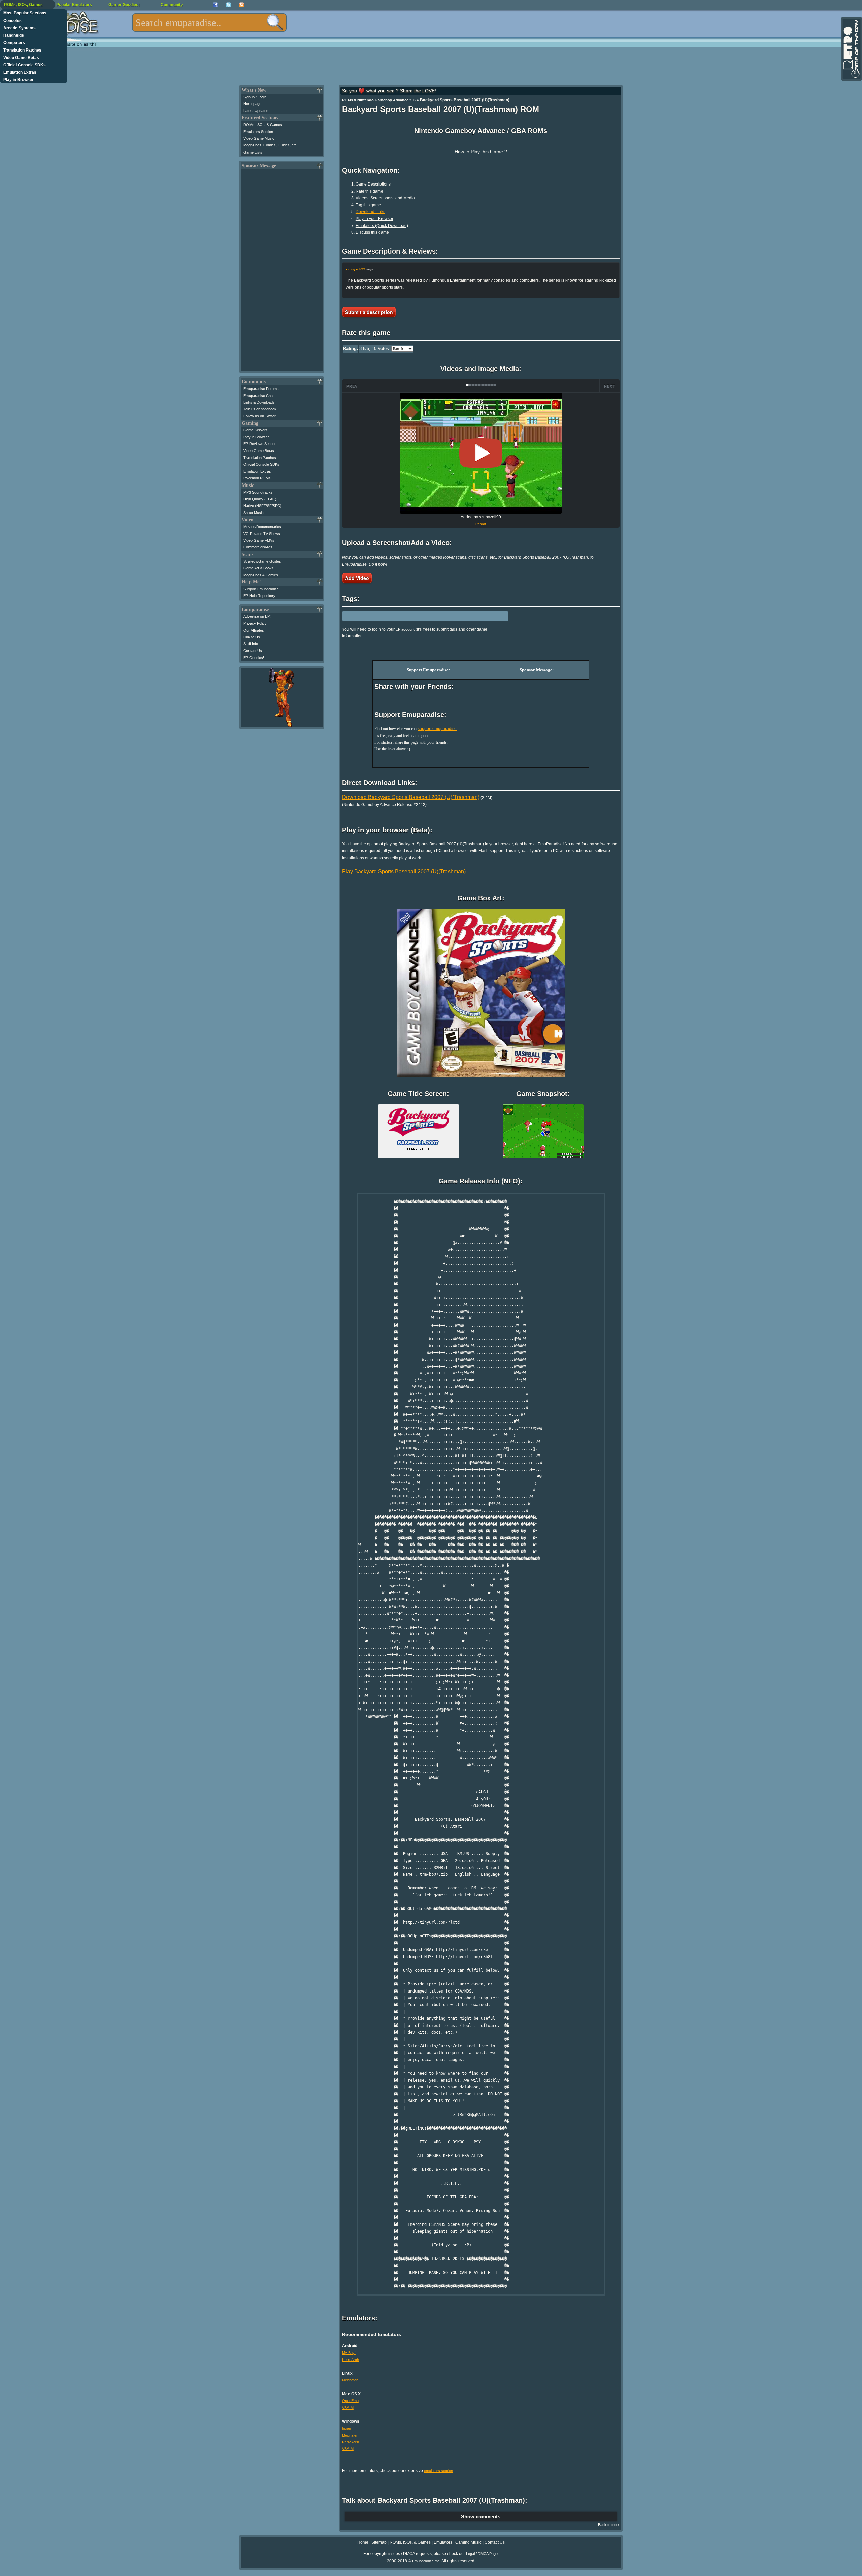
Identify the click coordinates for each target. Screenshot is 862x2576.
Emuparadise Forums (261, 389)
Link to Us (252, 637)
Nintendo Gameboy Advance (383, 100)
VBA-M (348, 2408)
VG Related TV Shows (262, 534)
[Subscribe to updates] (242, 5)
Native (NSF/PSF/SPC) (262, 506)
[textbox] (209, 23)
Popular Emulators (74, 5)
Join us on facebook (260, 409)
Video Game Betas (21, 58)
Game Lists (253, 152)
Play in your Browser (374, 219)
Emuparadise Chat (259, 396)
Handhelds (14, 35)
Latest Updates (256, 111)
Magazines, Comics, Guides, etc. (271, 145)
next (610, 386)
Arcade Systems (20, 28)
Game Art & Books (259, 568)
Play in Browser (19, 80)
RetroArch (351, 2360)
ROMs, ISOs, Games (23, 5)
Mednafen (350, 2380)
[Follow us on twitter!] (228, 5)
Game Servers (256, 430)
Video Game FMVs (259, 540)
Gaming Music (468, 2542)
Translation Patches (22, 50)
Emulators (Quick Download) (382, 226)
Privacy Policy (255, 623)
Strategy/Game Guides (262, 561)
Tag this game (368, 205)
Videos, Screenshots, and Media (385, 198)
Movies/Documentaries (262, 527)
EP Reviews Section (260, 444)
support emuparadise (437, 729)
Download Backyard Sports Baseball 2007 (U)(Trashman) (411, 797)
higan (346, 2428)
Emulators (443, 2542)
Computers (14, 43)
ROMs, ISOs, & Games (263, 125)
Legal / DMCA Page (482, 2554)
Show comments (481, 2517)
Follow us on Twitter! (260, 416)
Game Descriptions (373, 184)
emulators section (438, 2471)
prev (352, 386)
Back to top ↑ (609, 2525)
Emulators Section (258, 132)
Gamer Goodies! (124, 5)
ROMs (347, 100)
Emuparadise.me (426, 2561)
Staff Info (251, 644)
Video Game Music (259, 138)
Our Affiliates (254, 630)
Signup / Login (255, 97)
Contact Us (253, 651)
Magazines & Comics (261, 575)
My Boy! (349, 2353)
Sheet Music (254, 513)
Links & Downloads (259, 402)
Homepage (252, 104)
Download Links (370, 212)
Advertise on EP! (257, 616)
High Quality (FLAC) (260, 499)
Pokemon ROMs (257, 478)
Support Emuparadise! (262, 589)
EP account (405, 629)
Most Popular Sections (25, 13)
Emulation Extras (20, 72)
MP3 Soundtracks (258, 492)
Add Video (357, 578)
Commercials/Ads (258, 547)
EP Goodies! (254, 658)
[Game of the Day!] (851, 49)
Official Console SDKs (25, 65)
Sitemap (379, 2542)
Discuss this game (372, 232)
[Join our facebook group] (215, 5)
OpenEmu (350, 2401)
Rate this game (369, 191)
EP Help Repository (259, 596)
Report (481, 524)
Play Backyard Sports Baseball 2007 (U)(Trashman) (404, 872)
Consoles (12, 21)
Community (172, 5)
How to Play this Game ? (481, 152)
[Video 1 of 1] (481, 453)
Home (363, 2542)
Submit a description (369, 312)
